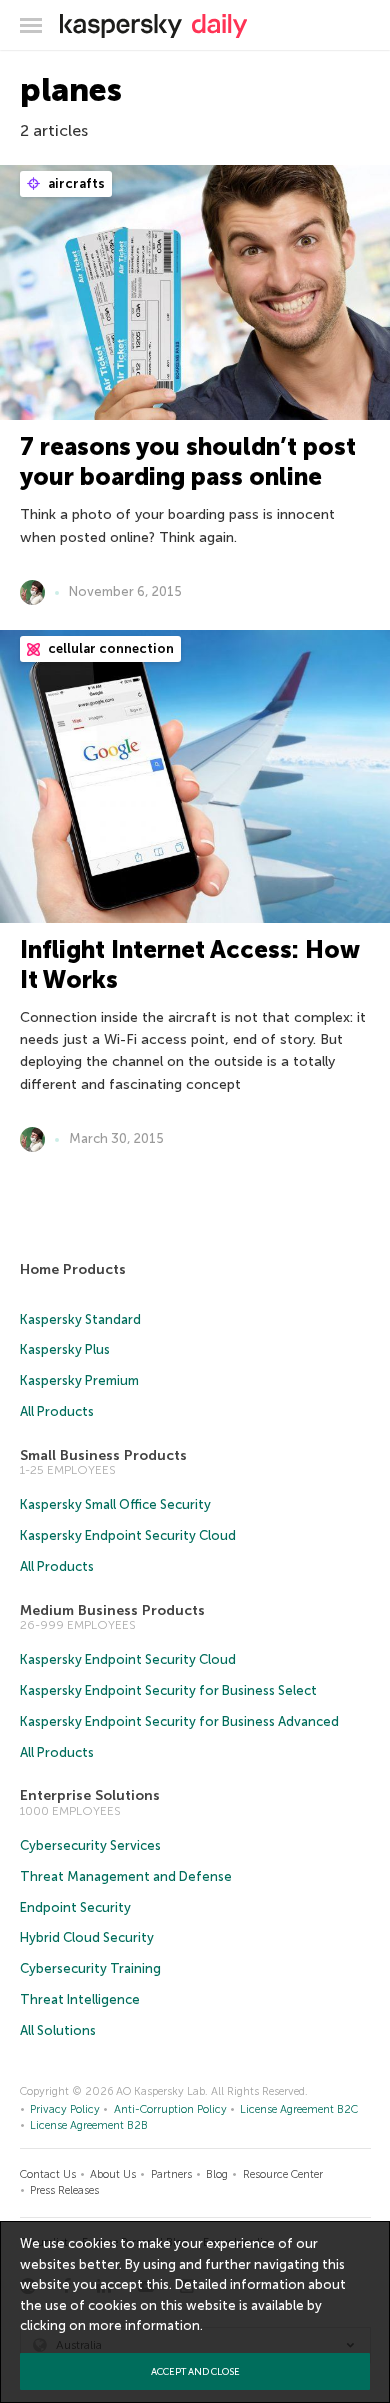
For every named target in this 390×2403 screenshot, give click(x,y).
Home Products (73, 1269)
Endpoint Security (75, 1907)
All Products (57, 1411)
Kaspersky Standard (80, 1319)
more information (144, 2325)
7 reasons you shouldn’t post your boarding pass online (188, 461)
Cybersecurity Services (90, 1845)
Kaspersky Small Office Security (115, 1504)
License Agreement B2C (299, 2109)
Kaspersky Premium (79, 1380)
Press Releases (64, 2190)
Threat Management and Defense (126, 1876)
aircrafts (75, 183)
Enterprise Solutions (90, 1795)
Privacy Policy (65, 2109)
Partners (171, 2174)
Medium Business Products (112, 1610)
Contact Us (48, 2174)
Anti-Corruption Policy (170, 2109)
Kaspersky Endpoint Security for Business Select (168, 1690)
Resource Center (283, 2174)
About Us (113, 2174)
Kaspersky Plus (65, 1349)
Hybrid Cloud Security (87, 1937)
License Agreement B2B (89, 2125)
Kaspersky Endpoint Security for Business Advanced (179, 1721)
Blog (217, 2174)
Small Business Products (103, 1455)
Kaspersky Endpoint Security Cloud (128, 1535)
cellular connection (109, 648)
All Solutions (58, 2030)
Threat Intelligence (80, 1999)
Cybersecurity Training (90, 1968)
